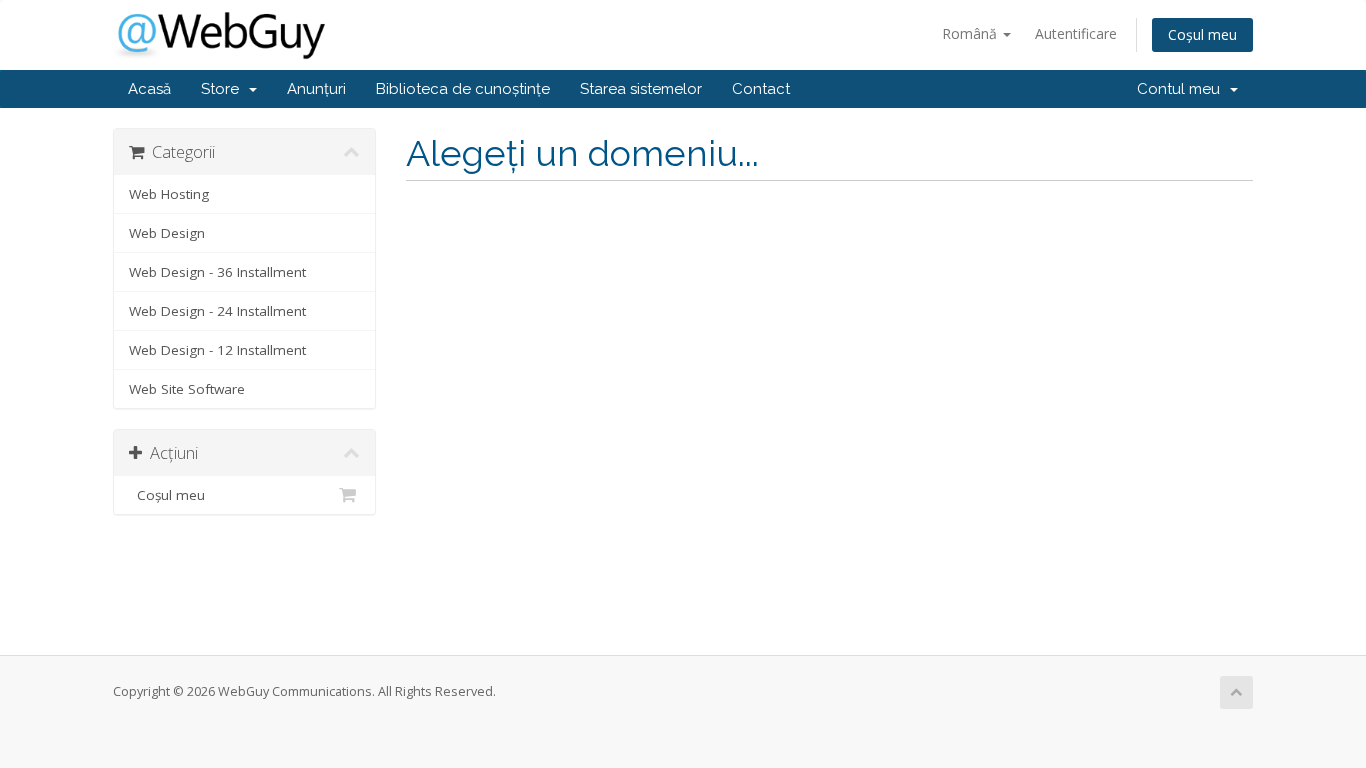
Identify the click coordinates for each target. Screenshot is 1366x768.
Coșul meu (1202, 34)
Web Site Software (187, 389)
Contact (761, 89)
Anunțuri (316, 89)
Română (971, 33)
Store (224, 89)
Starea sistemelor (641, 89)
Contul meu (1182, 89)
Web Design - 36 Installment (217, 272)
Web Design (167, 233)
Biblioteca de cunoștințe (463, 89)
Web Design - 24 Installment (217, 311)
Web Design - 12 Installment (217, 350)
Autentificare (1076, 33)
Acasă (149, 89)
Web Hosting (169, 194)
